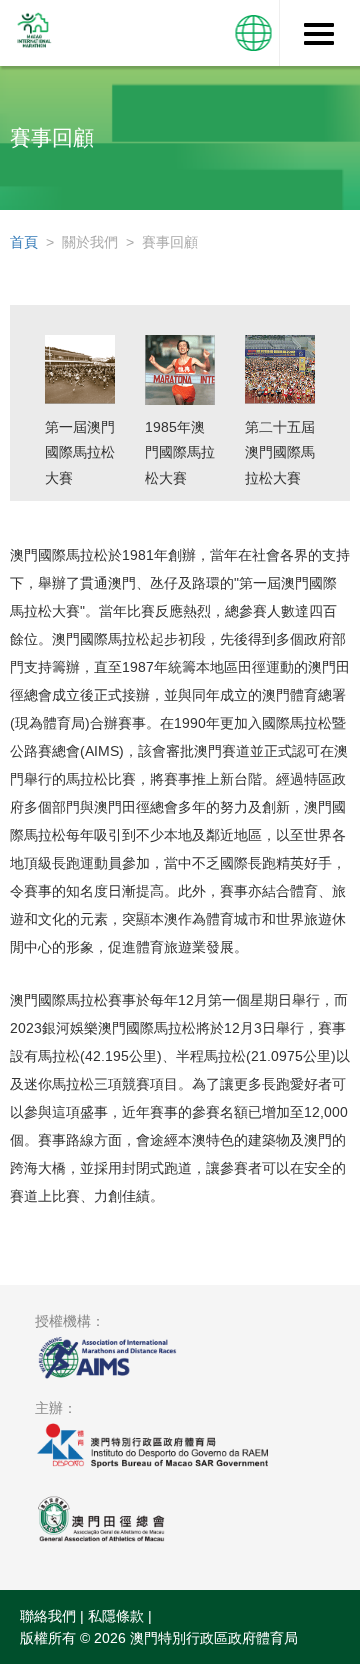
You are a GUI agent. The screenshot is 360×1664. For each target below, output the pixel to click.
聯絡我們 (48, 1616)
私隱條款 (116, 1616)
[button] (254, 33)
